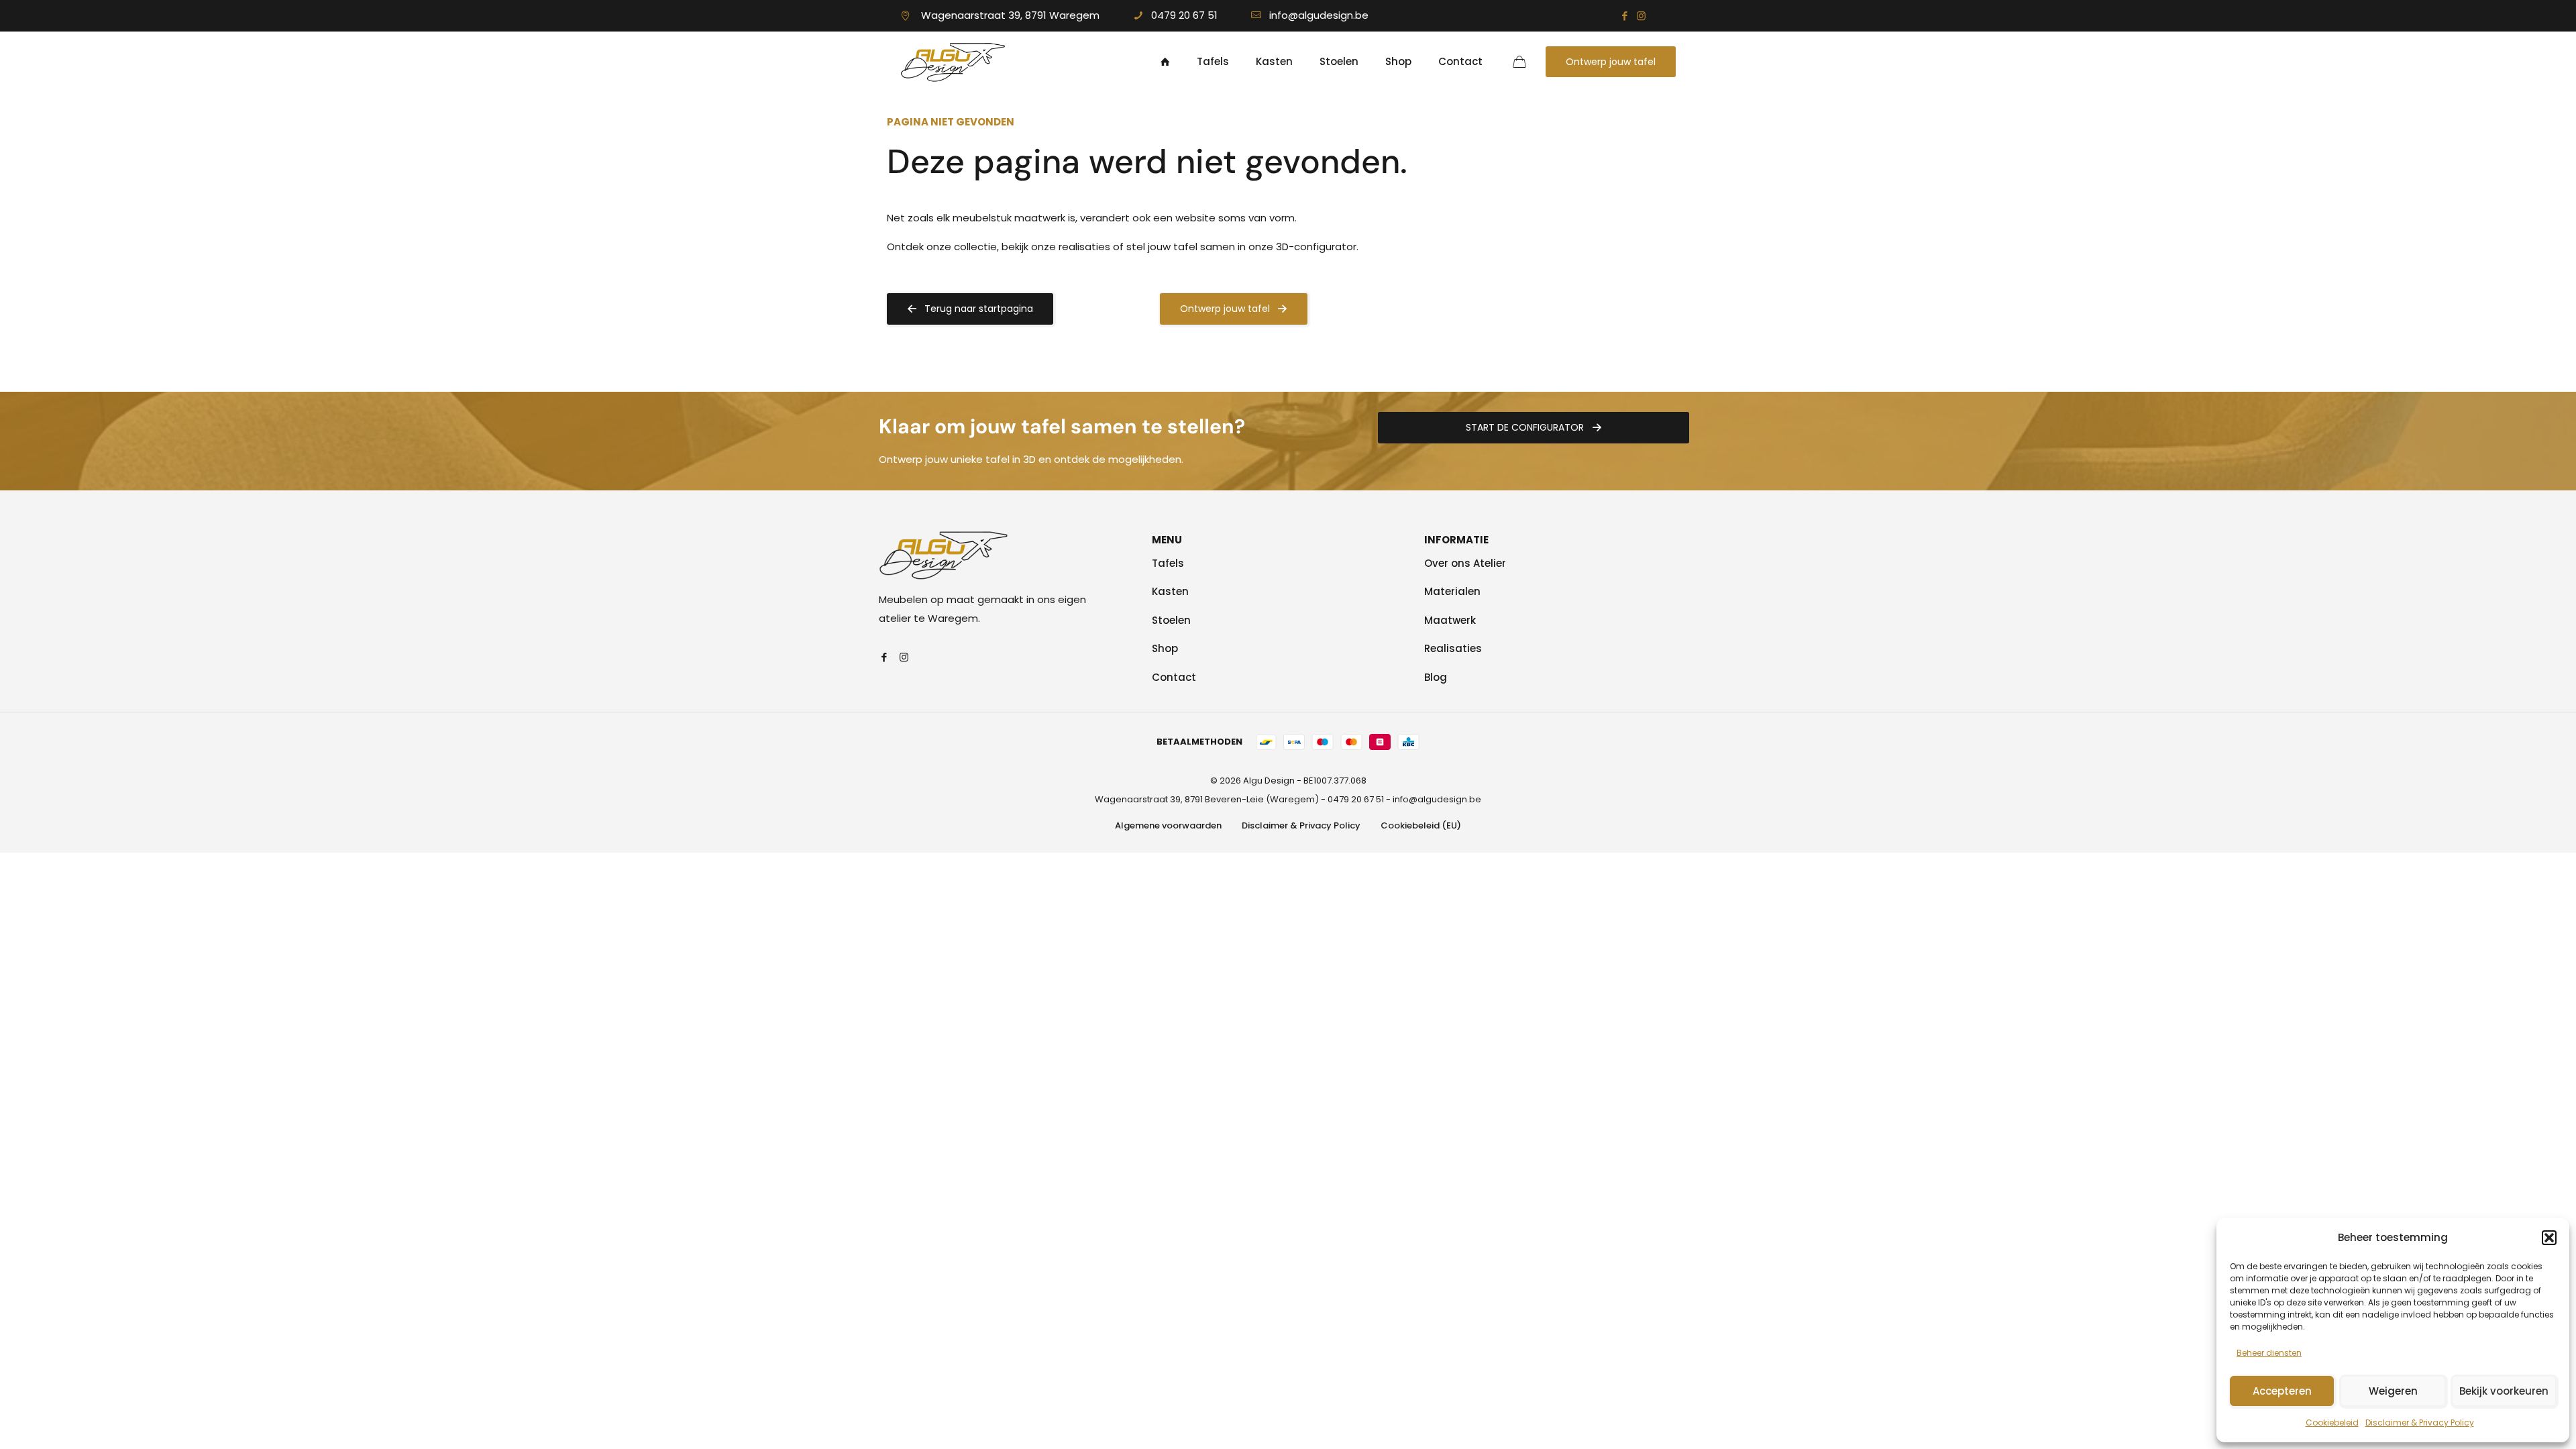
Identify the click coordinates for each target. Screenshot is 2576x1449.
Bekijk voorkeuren (2504, 1391)
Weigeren (2393, 1391)
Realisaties (1453, 648)
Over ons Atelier (1465, 563)
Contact (1174, 677)
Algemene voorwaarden (1168, 825)
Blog (1436, 677)
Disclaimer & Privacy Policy (2420, 1423)
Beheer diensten (2269, 1353)
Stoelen (1171, 620)
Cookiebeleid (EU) (1421, 825)
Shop (1165, 648)
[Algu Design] (953, 62)
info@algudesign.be (1319, 15)
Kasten (1170, 591)
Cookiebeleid (2332, 1423)
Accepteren (2282, 1391)
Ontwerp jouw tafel (1611, 62)
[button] (2549, 1238)
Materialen (1452, 591)
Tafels (1168, 563)
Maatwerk (1450, 620)
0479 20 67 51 (1184, 15)
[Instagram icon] (1641, 16)
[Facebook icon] (1624, 16)
